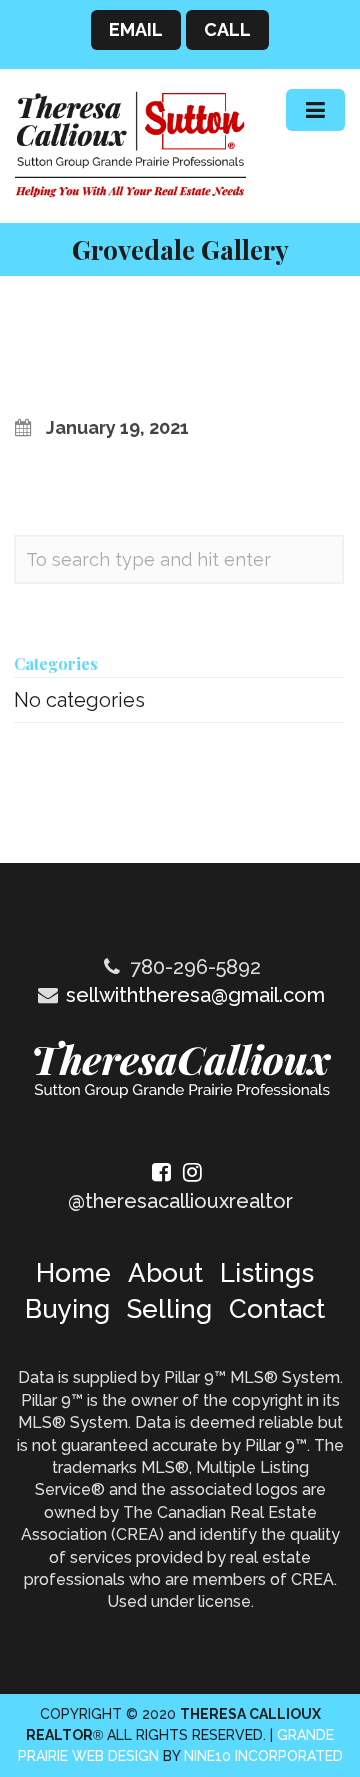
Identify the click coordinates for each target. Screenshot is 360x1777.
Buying (67, 1309)
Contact (277, 1309)
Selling (169, 1309)
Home (73, 1273)
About (165, 1273)
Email (136, 29)
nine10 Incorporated (263, 1756)
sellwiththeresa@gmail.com (195, 995)
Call (227, 29)
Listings (267, 1273)
